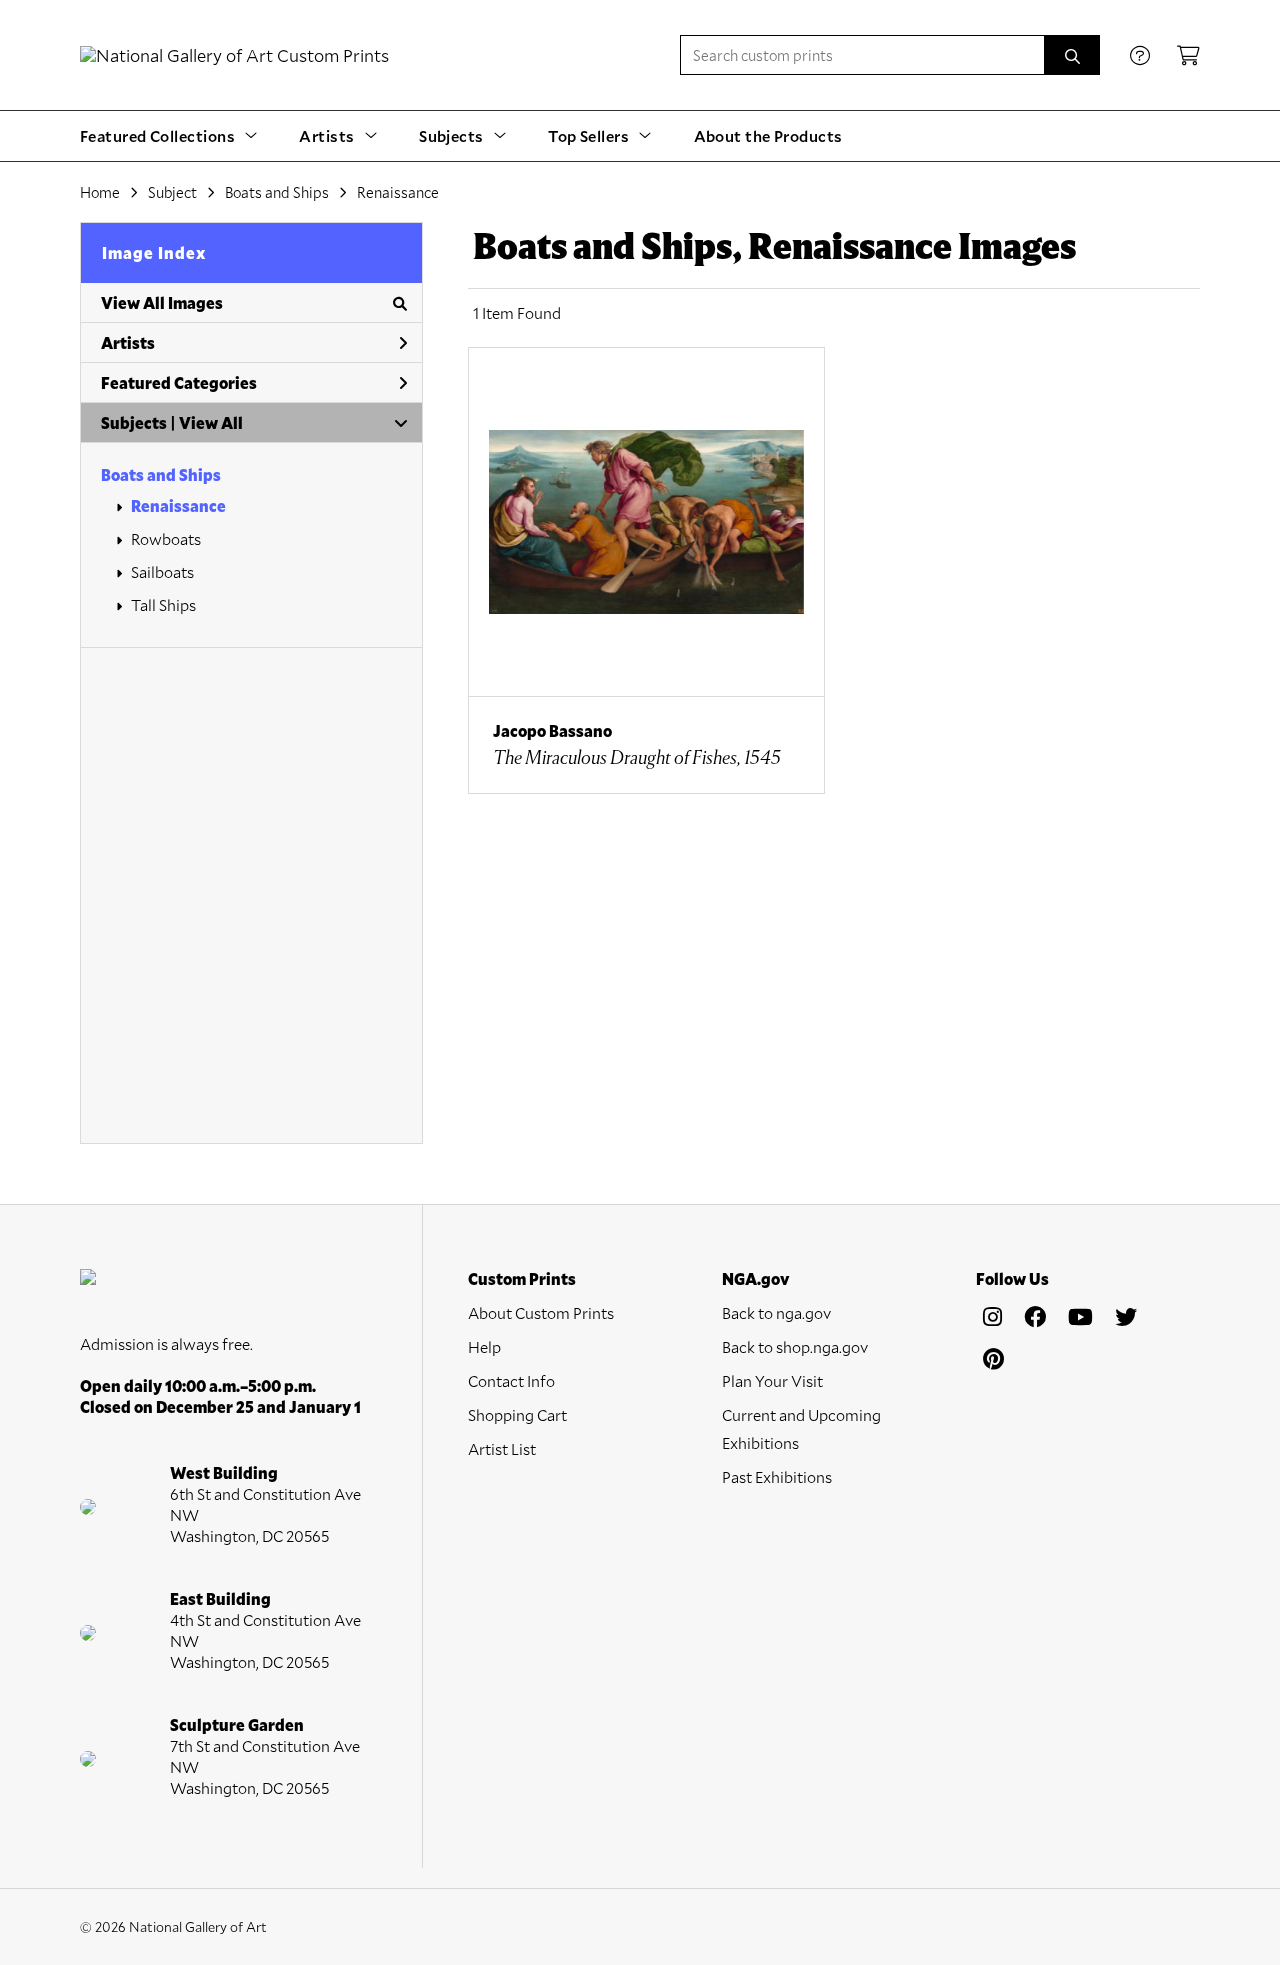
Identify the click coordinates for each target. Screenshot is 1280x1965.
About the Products (768, 135)
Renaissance (178, 505)
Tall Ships (163, 604)
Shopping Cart (517, 1414)
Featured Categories (179, 382)
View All (211, 422)
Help (484, 1346)
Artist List (502, 1448)
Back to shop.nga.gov (795, 1346)
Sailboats (162, 571)
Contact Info (511, 1380)
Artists (128, 342)
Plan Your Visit (772, 1380)
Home (100, 192)
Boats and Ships (161, 474)
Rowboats (166, 538)
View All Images (162, 302)
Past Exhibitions (777, 1476)
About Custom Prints (541, 1312)
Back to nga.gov (776, 1312)
